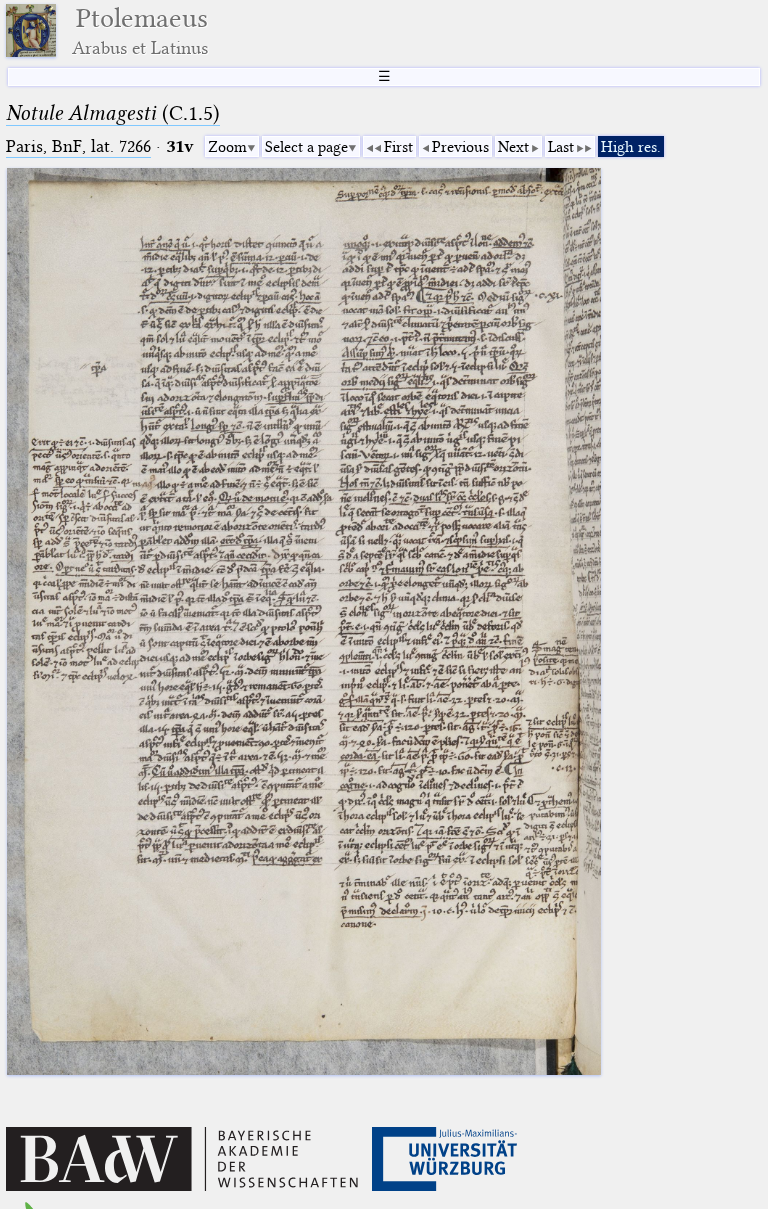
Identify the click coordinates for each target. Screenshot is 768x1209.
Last (561, 147)
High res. (631, 147)
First (398, 147)
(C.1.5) (113, 113)
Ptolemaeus (140, 30)
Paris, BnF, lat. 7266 (78, 146)
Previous (460, 147)
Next (513, 147)
